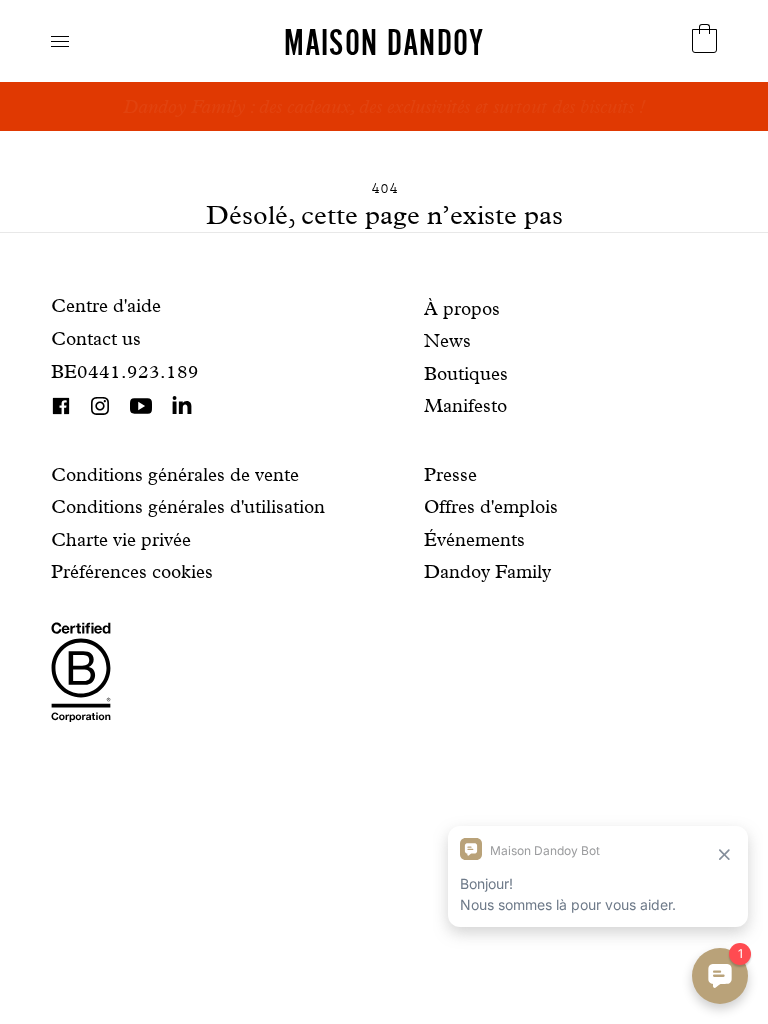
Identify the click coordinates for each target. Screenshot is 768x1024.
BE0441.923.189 (125, 371)
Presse (450, 474)
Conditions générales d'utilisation (188, 506)
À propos (462, 308)
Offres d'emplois (491, 506)
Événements (474, 539)
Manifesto (465, 405)
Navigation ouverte (60, 41)
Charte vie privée (121, 539)
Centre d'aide (106, 305)
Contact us (96, 338)
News (447, 340)
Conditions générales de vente (175, 474)
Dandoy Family (487, 571)
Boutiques (466, 373)
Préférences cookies (132, 571)
